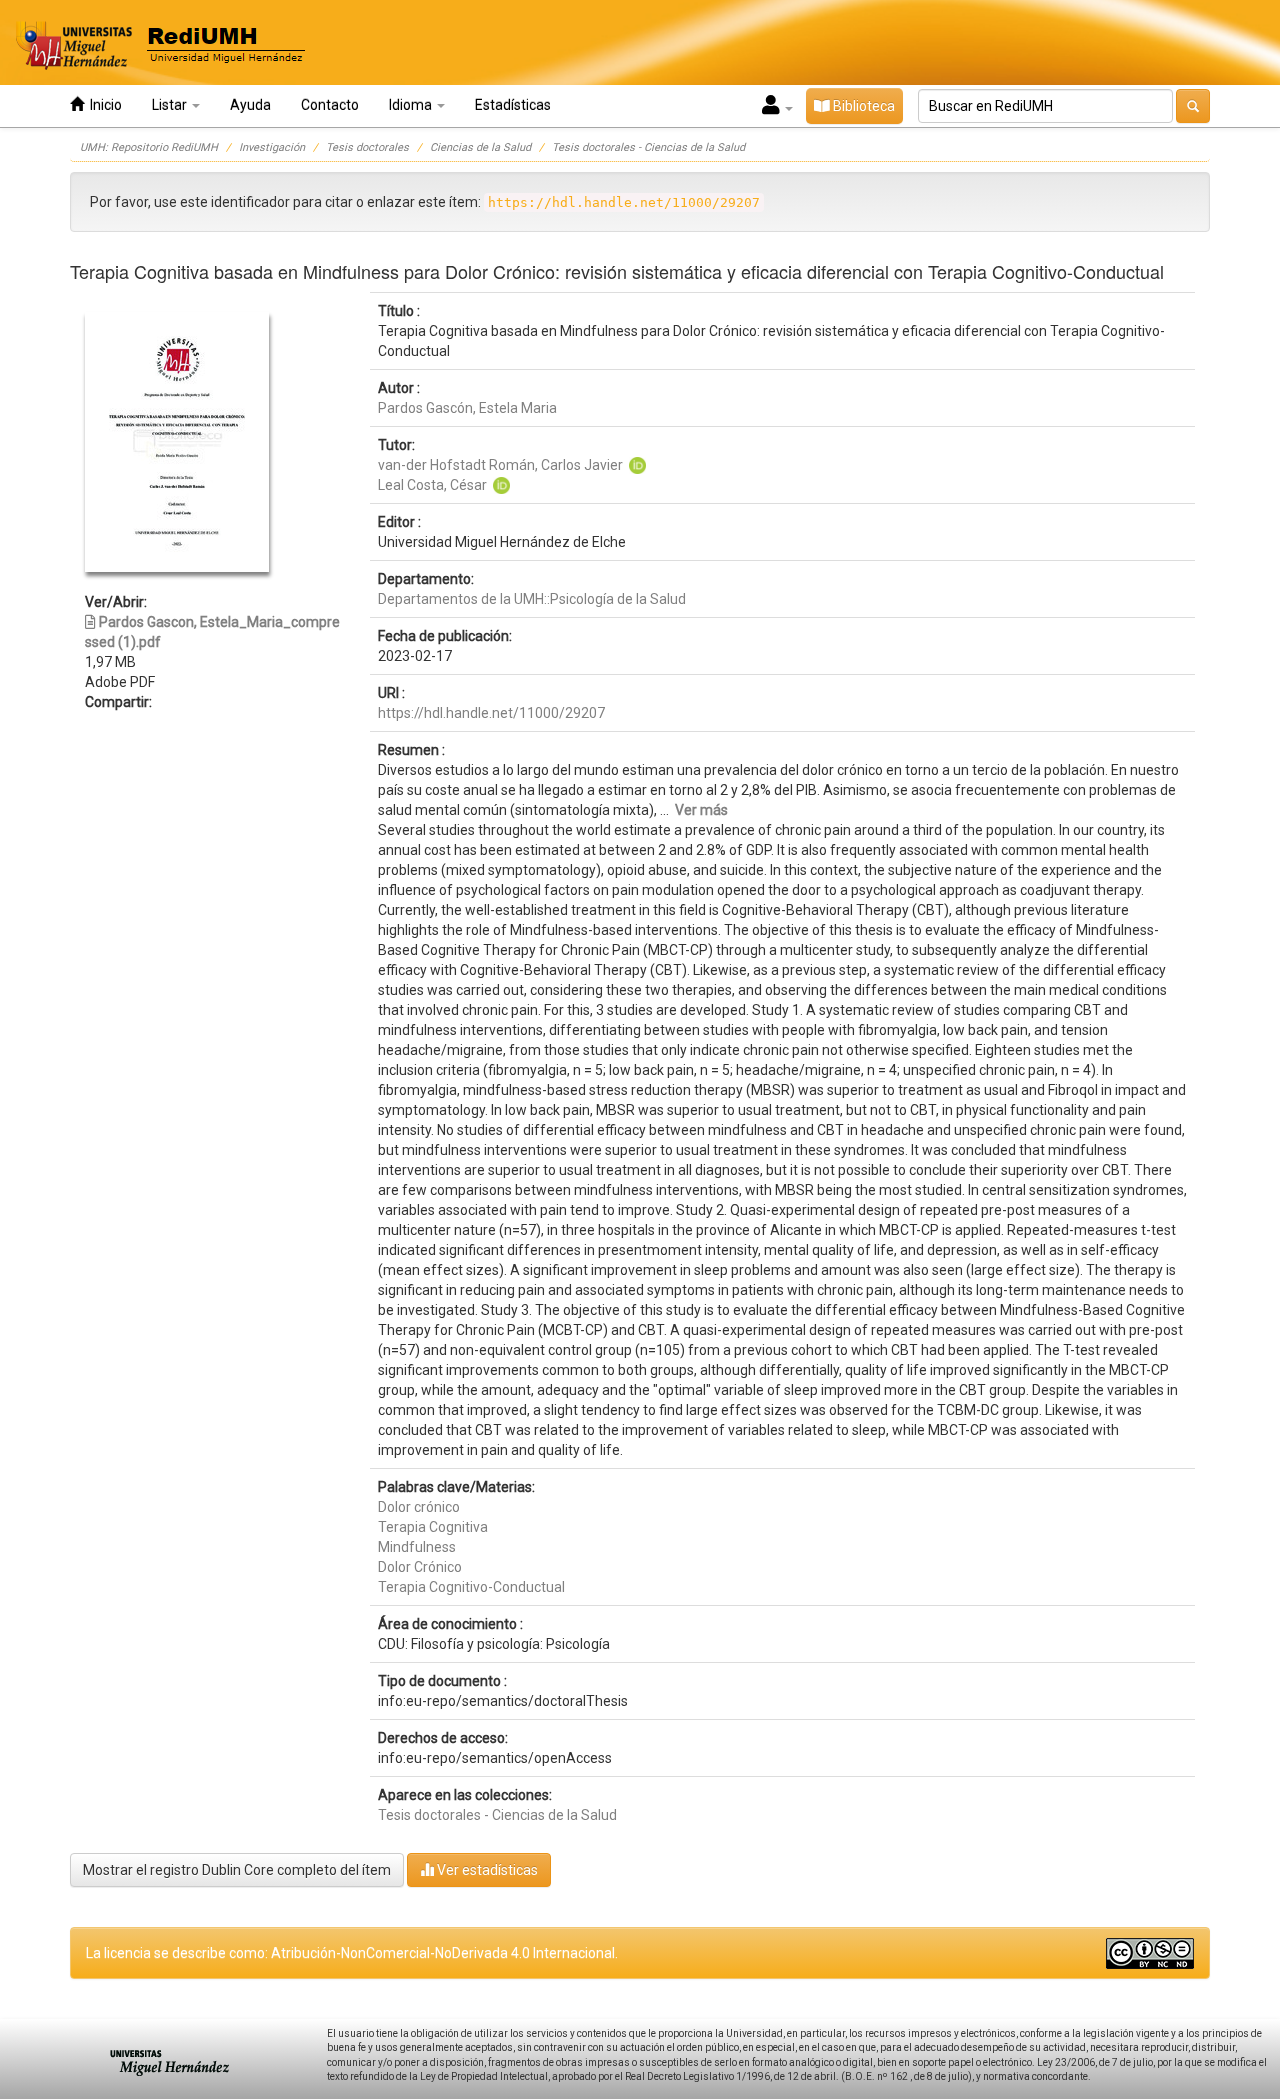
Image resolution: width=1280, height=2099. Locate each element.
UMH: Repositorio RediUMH (149, 147)
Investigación (272, 147)
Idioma (412, 105)
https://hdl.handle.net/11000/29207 (491, 713)
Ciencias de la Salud (480, 147)
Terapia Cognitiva (433, 1527)
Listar (171, 105)
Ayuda (250, 105)
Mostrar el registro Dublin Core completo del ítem (237, 1870)
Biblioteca (862, 106)
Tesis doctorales (367, 147)
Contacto (330, 105)
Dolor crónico (419, 1507)
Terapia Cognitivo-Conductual (471, 1587)
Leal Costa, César (432, 485)
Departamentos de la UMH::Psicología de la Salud (532, 599)
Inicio (103, 105)
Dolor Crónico (420, 1567)
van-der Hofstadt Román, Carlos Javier (500, 465)
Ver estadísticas (486, 1870)
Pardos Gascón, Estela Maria (467, 408)
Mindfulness (417, 1547)
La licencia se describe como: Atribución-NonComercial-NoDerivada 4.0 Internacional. (352, 1953)
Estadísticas (513, 105)
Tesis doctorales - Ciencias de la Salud (648, 147)
